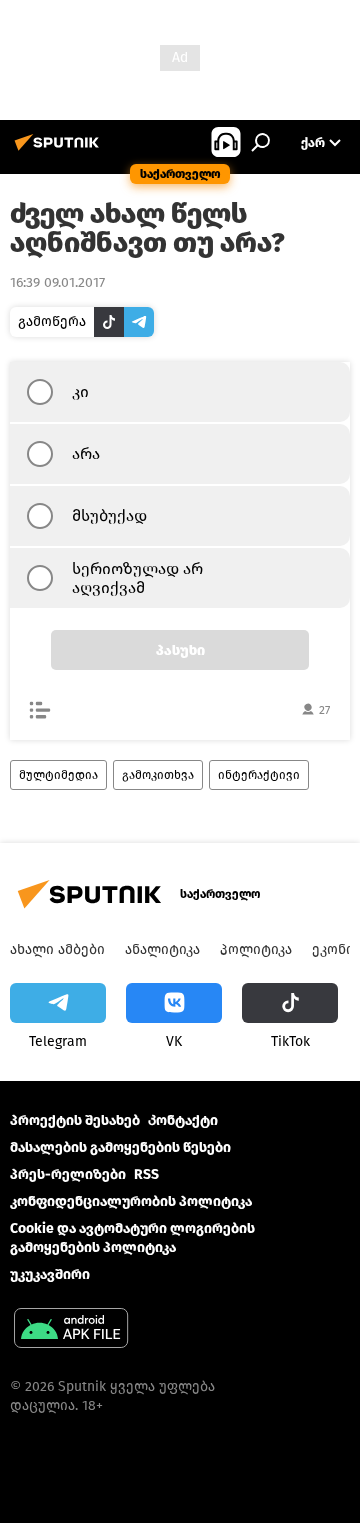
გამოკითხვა (158, 775)
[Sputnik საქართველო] (60, 150)
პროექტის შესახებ (75, 1120)
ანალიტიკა (162, 949)
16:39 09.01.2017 (57, 282)
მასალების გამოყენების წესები (120, 1147)
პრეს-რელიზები (68, 1174)
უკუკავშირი (50, 1274)
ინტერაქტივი (259, 775)
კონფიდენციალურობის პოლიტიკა (131, 1201)
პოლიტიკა (256, 949)
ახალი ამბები (57, 949)
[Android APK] (71, 1330)
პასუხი (180, 650)
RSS (146, 1174)
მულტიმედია (58, 775)
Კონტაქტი (183, 1120)
